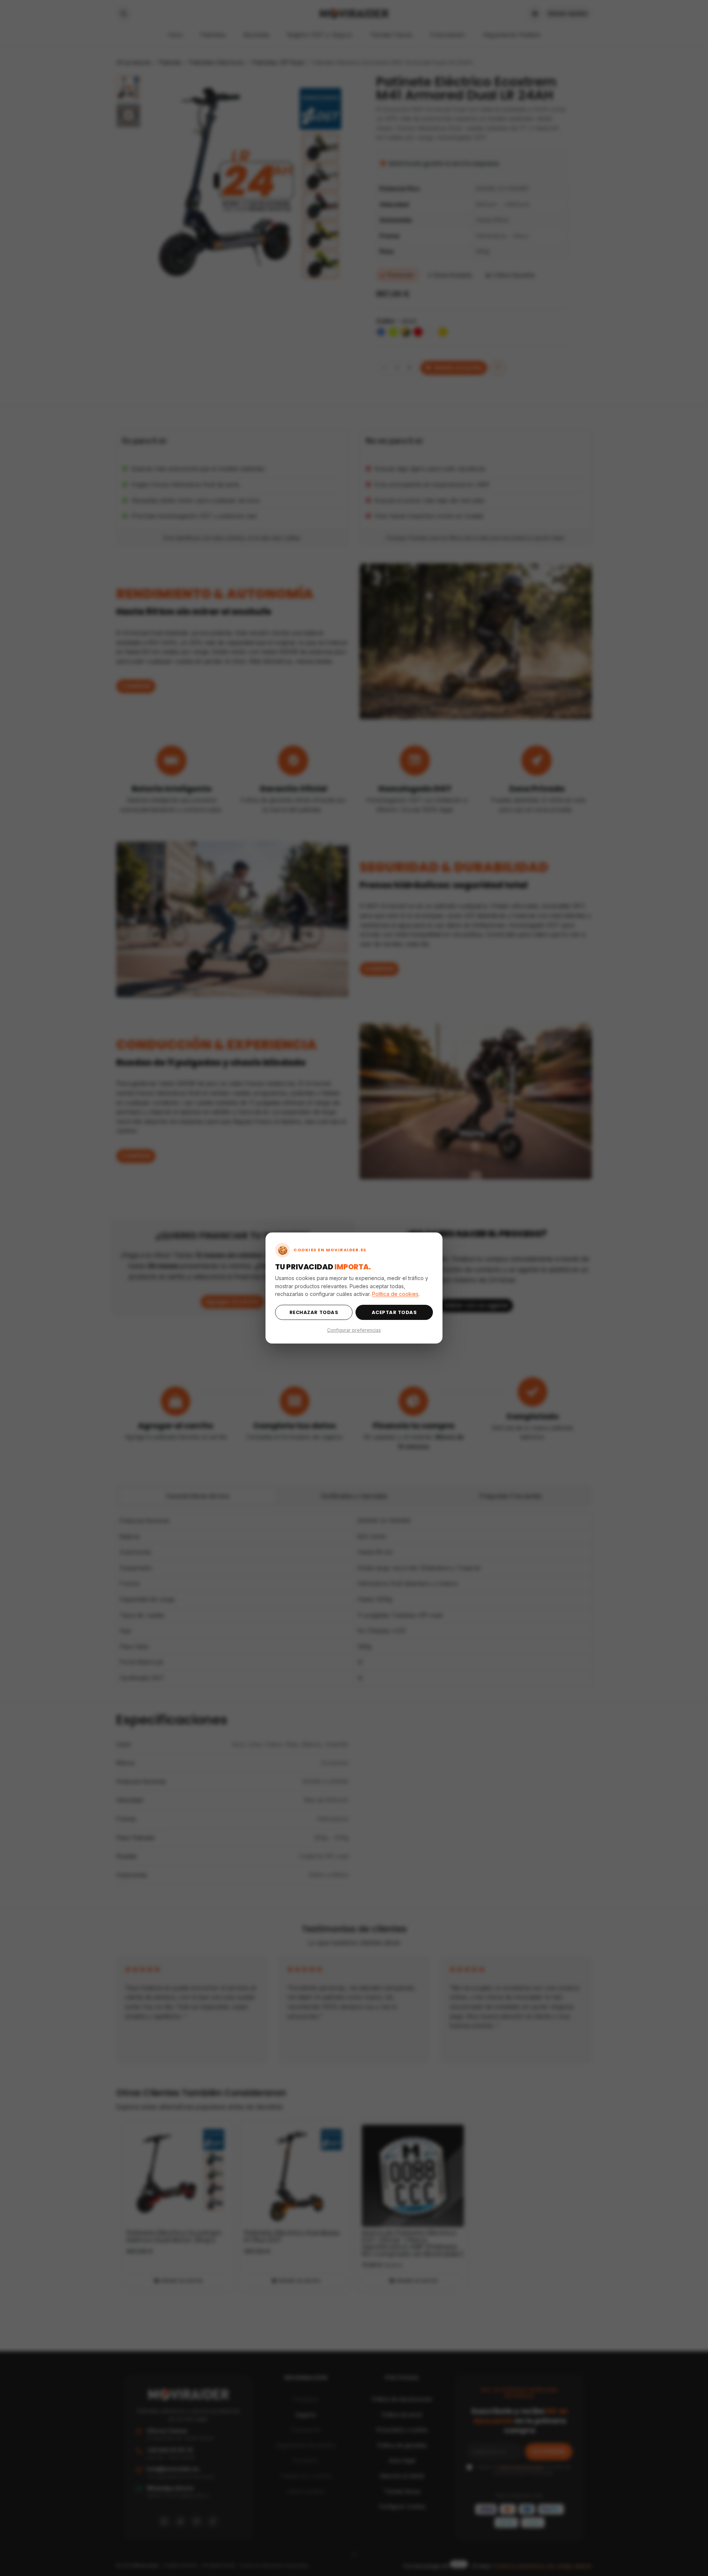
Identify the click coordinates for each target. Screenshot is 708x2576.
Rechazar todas (314, 1312)
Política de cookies (395, 1294)
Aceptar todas (394, 1312)
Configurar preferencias (354, 1330)
